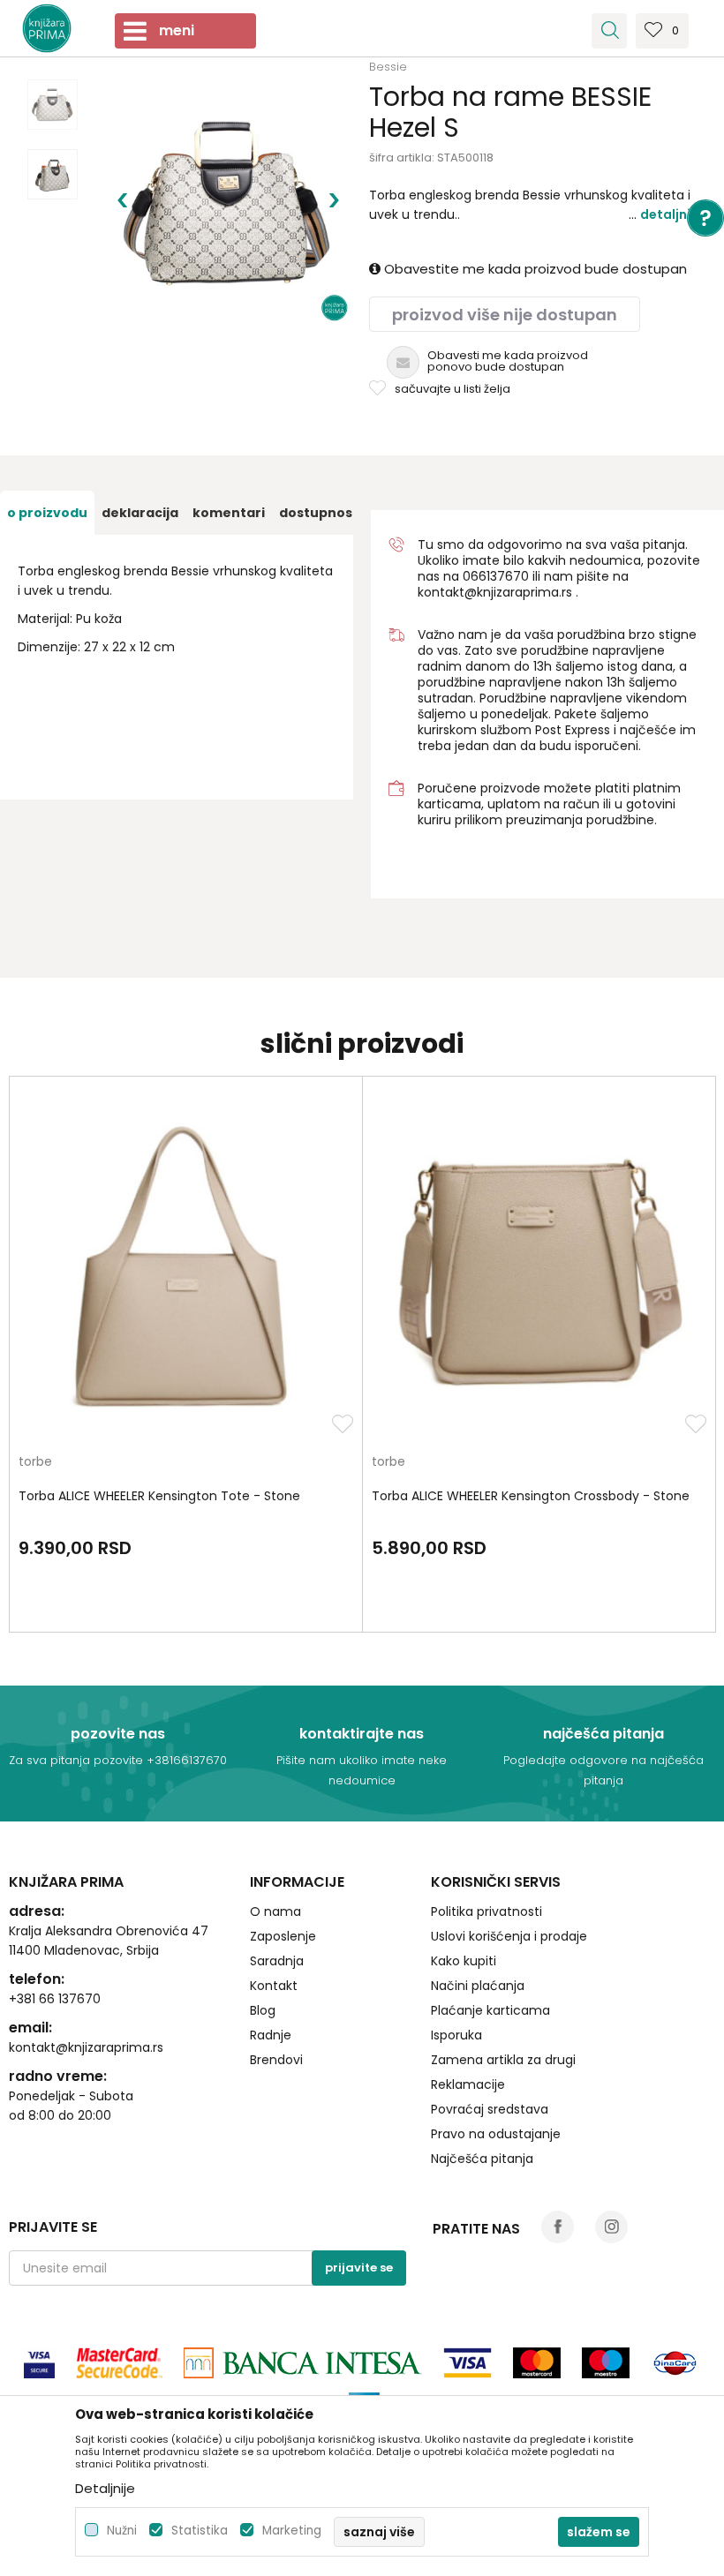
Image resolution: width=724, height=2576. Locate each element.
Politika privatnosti (486, 1911)
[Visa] (39, 2363)
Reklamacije (468, 2084)
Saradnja (277, 1961)
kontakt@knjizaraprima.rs (495, 592)
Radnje (271, 2035)
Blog (263, 2010)
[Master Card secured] (119, 2363)
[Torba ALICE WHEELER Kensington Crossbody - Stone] (539, 1270)
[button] (609, 31)
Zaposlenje (283, 1936)
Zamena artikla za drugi (503, 2060)
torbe (35, 1463)
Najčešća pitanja (482, 2159)
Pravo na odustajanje (496, 2134)
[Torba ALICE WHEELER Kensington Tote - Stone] (186, 1270)
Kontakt (274, 1986)
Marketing (292, 2531)
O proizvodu (47, 513)
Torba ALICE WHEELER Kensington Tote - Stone (159, 1496)
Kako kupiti (464, 1961)
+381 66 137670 (55, 1999)
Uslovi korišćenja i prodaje (509, 1936)
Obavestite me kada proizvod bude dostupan (534, 269)
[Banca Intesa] (303, 2363)
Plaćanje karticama (490, 2010)
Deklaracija (140, 513)
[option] (53, 105)
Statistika (200, 2531)
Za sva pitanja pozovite (78, 1760)
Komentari (229, 513)
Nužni (122, 2531)
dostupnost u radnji (346, 513)
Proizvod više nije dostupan (505, 315)
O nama (275, 1911)
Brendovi (276, 2060)
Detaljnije (671, 214)
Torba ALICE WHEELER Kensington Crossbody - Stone (531, 1496)
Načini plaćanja (478, 1986)
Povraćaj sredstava (490, 2109)
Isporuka (456, 2035)
